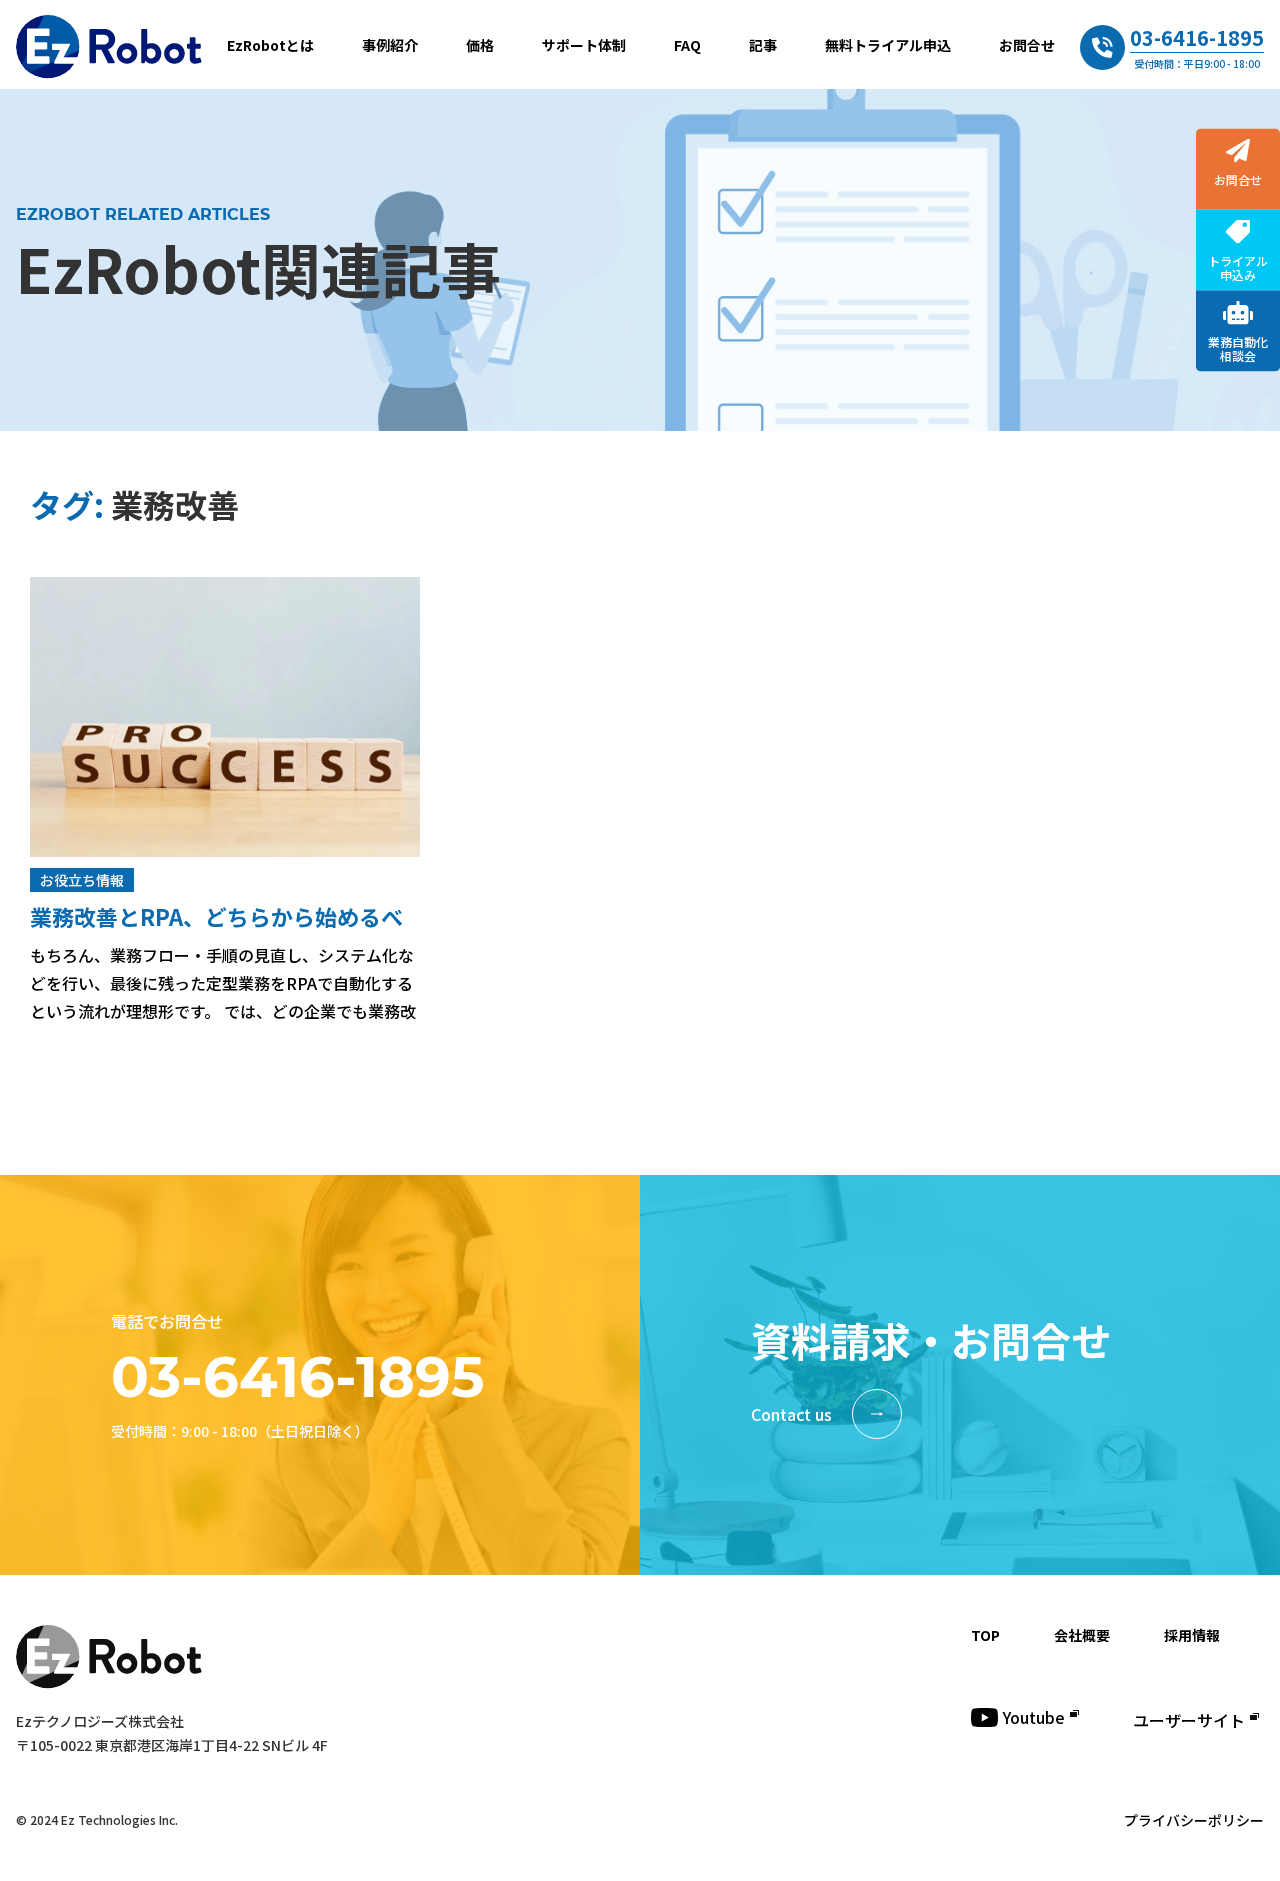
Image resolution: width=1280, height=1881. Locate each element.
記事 (763, 45)
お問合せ (1027, 45)
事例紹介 (390, 45)
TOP (985, 1635)
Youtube (1034, 1717)
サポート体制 (584, 45)
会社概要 (1082, 1635)
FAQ (687, 45)
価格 (480, 45)
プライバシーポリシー (1194, 1820)
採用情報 (1192, 1635)
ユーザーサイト (1189, 1720)
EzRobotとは (270, 45)
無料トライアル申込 (888, 45)
